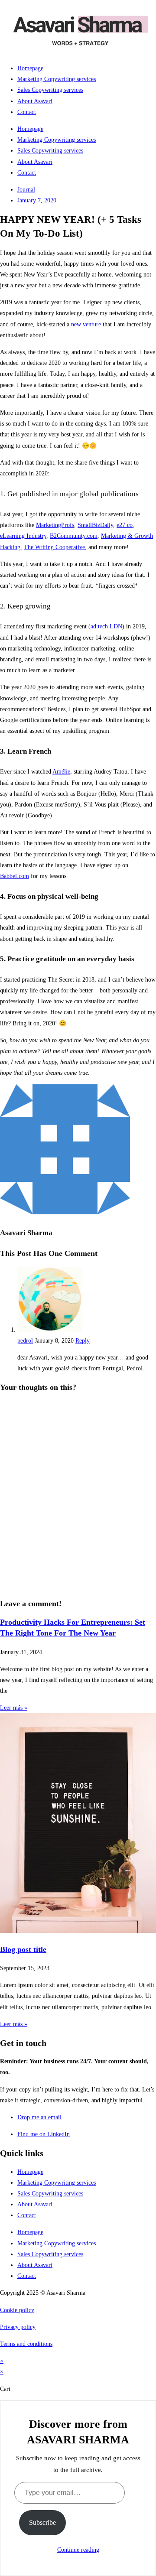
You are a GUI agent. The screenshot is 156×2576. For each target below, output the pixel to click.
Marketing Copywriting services (57, 79)
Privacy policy (18, 2327)
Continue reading (78, 2550)
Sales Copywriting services (50, 90)
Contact (27, 112)
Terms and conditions (26, 2344)
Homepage (30, 68)
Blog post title (23, 1949)
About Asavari (35, 101)
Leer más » (14, 1708)
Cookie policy (17, 2310)
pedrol (25, 1341)
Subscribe (42, 2522)
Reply (83, 1341)
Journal (26, 190)
